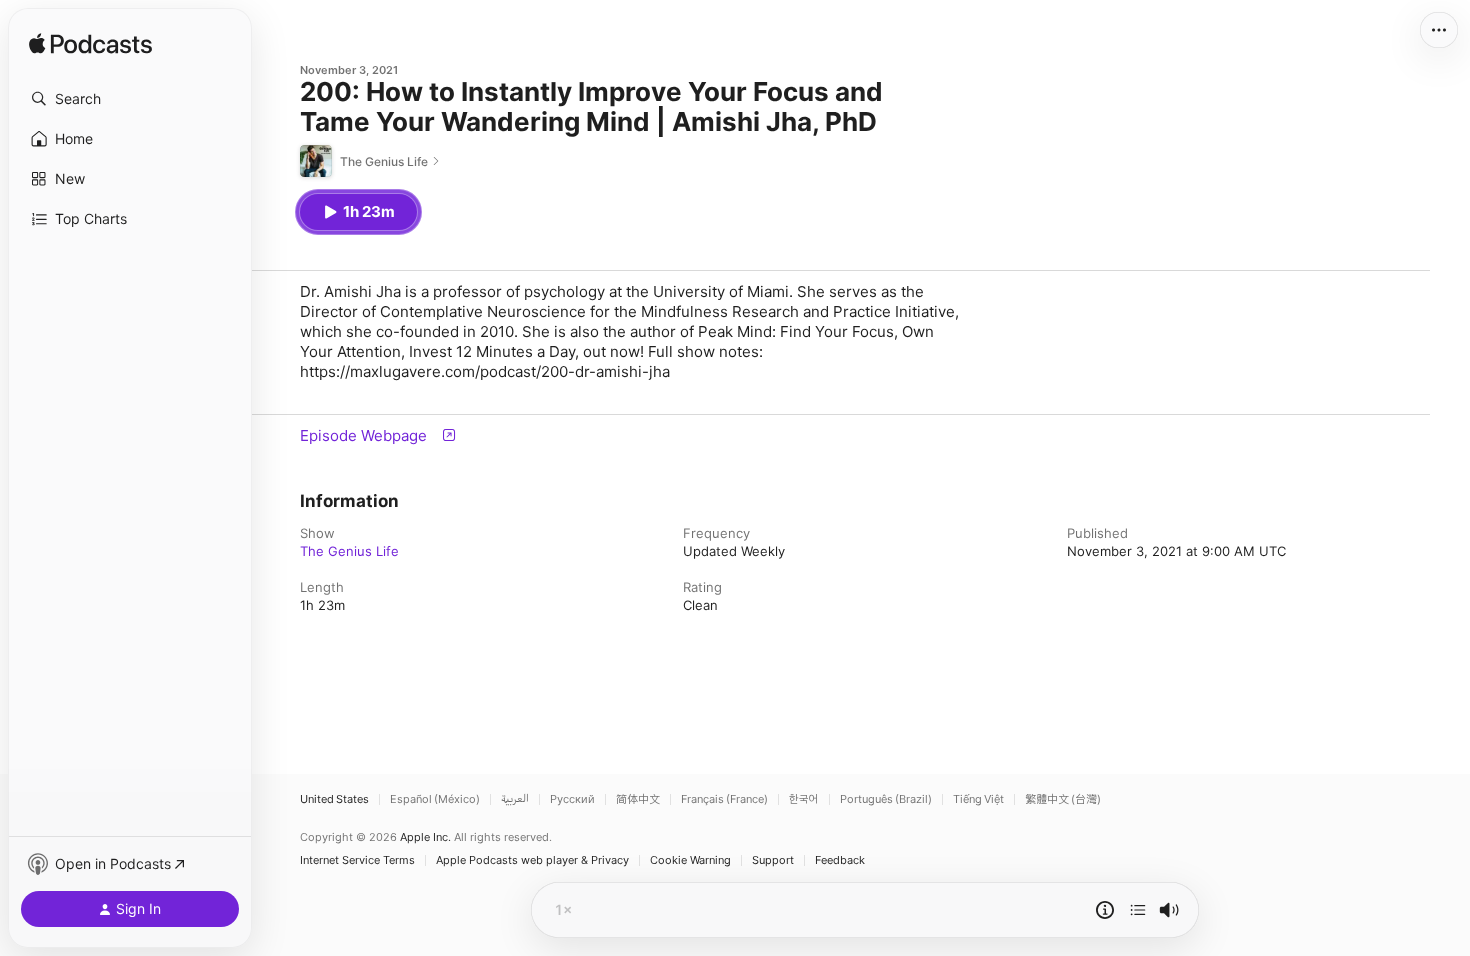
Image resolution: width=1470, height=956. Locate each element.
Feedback (840, 860)
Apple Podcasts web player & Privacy (532, 860)
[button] (130, 99)
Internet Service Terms (357, 860)
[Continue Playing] (1138, 910)
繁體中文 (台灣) (1063, 799)
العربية (515, 799)
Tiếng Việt (978, 799)
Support (773, 860)
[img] (90, 45)
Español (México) (435, 799)
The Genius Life (349, 551)
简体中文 (638, 799)
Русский (572, 799)
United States (334, 799)
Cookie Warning (690, 860)
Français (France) (724, 799)
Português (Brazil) (886, 799)
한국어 (804, 799)
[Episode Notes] (1105, 910)
